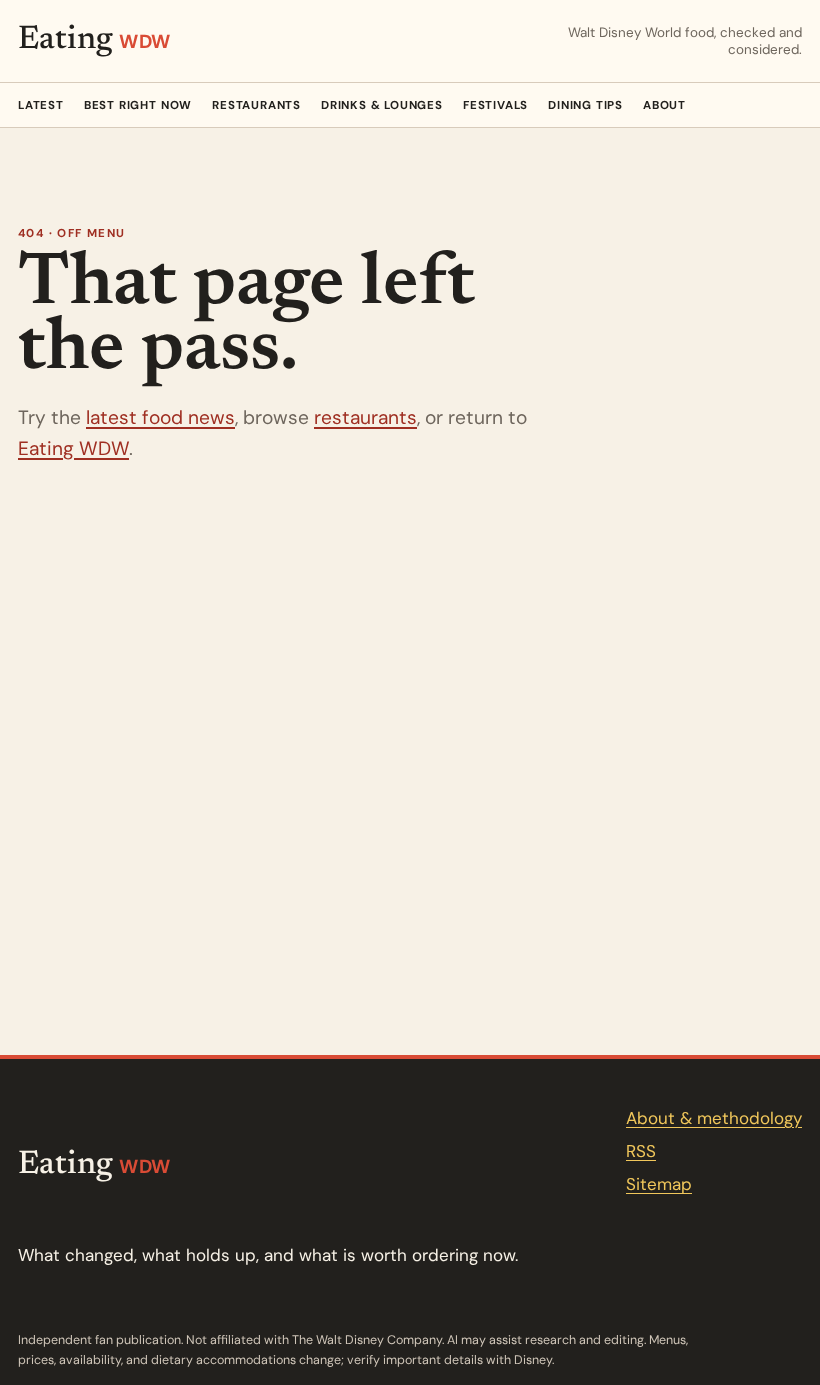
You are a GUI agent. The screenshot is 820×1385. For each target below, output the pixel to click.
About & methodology (714, 1118)
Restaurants (256, 105)
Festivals (495, 105)
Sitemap (659, 1184)
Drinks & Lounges (382, 105)
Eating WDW (73, 448)
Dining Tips (585, 105)
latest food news (160, 417)
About (664, 105)
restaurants (365, 417)
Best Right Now (138, 105)
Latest (41, 105)
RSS (641, 1151)
